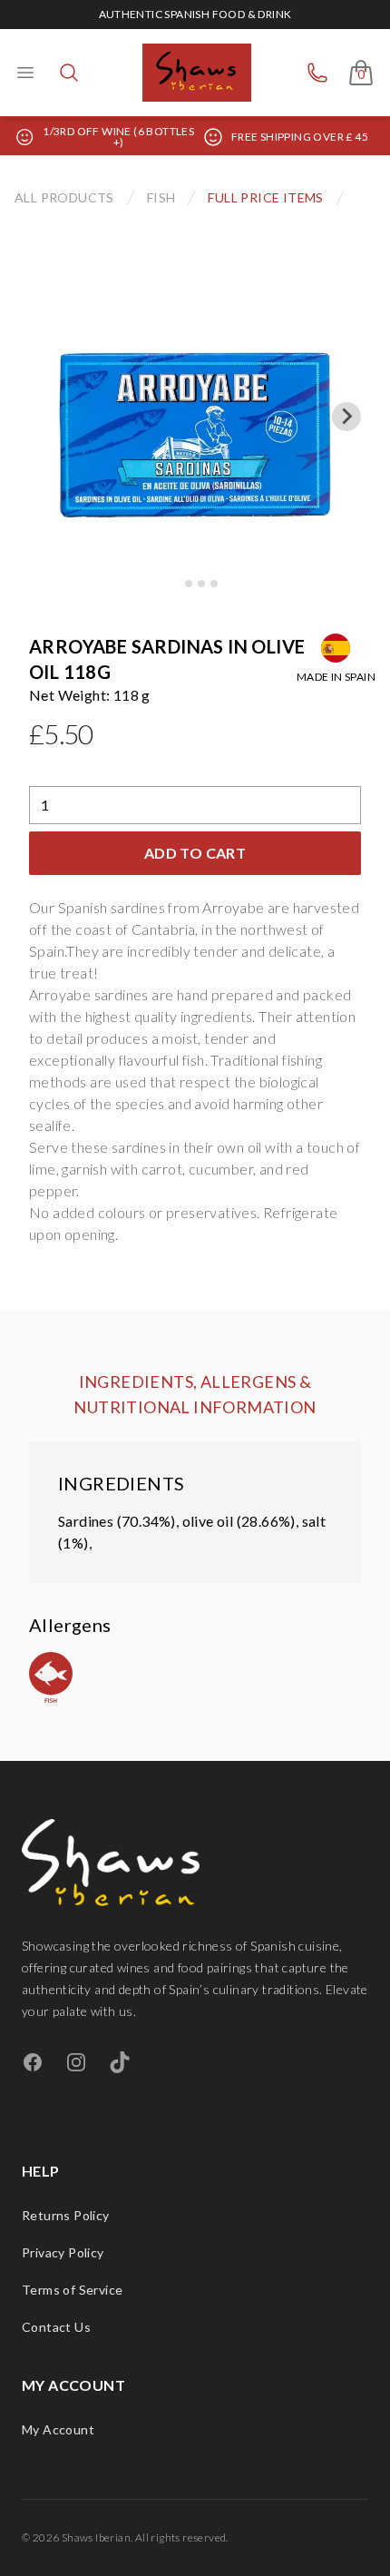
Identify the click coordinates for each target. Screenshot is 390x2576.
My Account (58, 2429)
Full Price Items (265, 197)
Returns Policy (66, 2215)
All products (64, 197)
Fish (161, 197)
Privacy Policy (63, 2252)
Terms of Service (72, 2290)
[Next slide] (346, 417)
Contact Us (56, 2327)
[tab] (175, 583)
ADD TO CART (195, 853)
